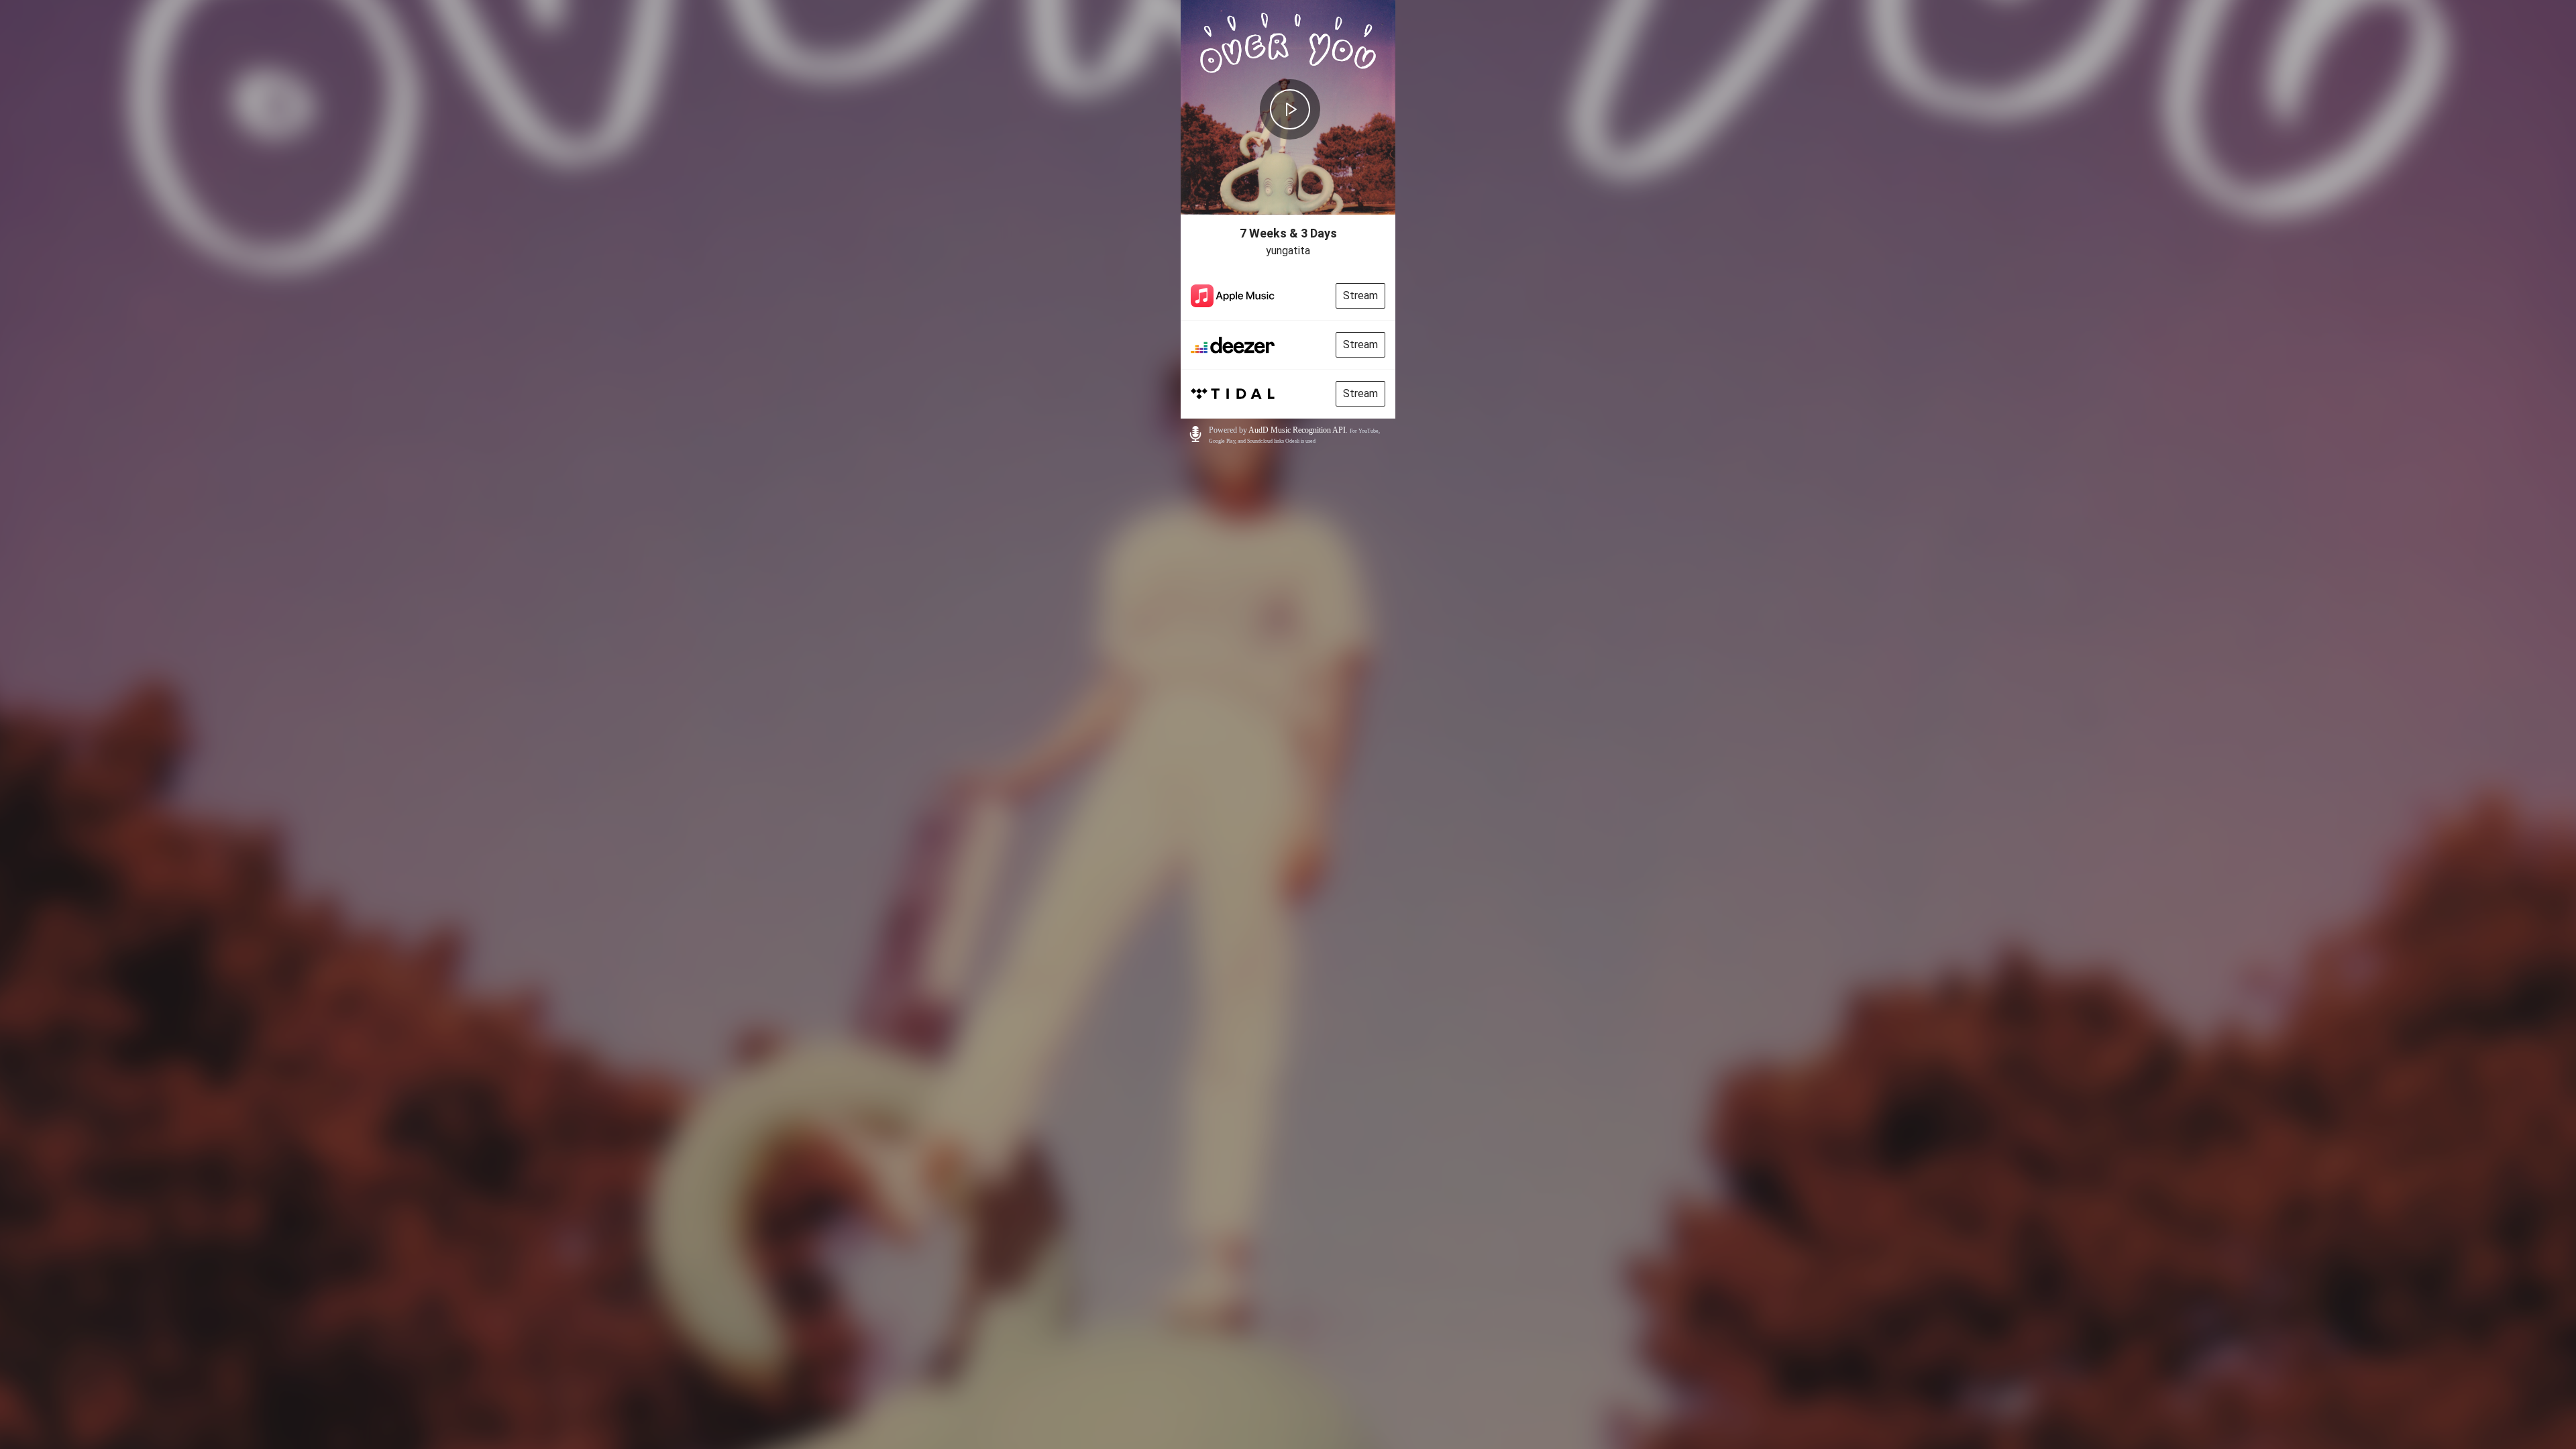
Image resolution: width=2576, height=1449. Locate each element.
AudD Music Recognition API (1297, 430)
